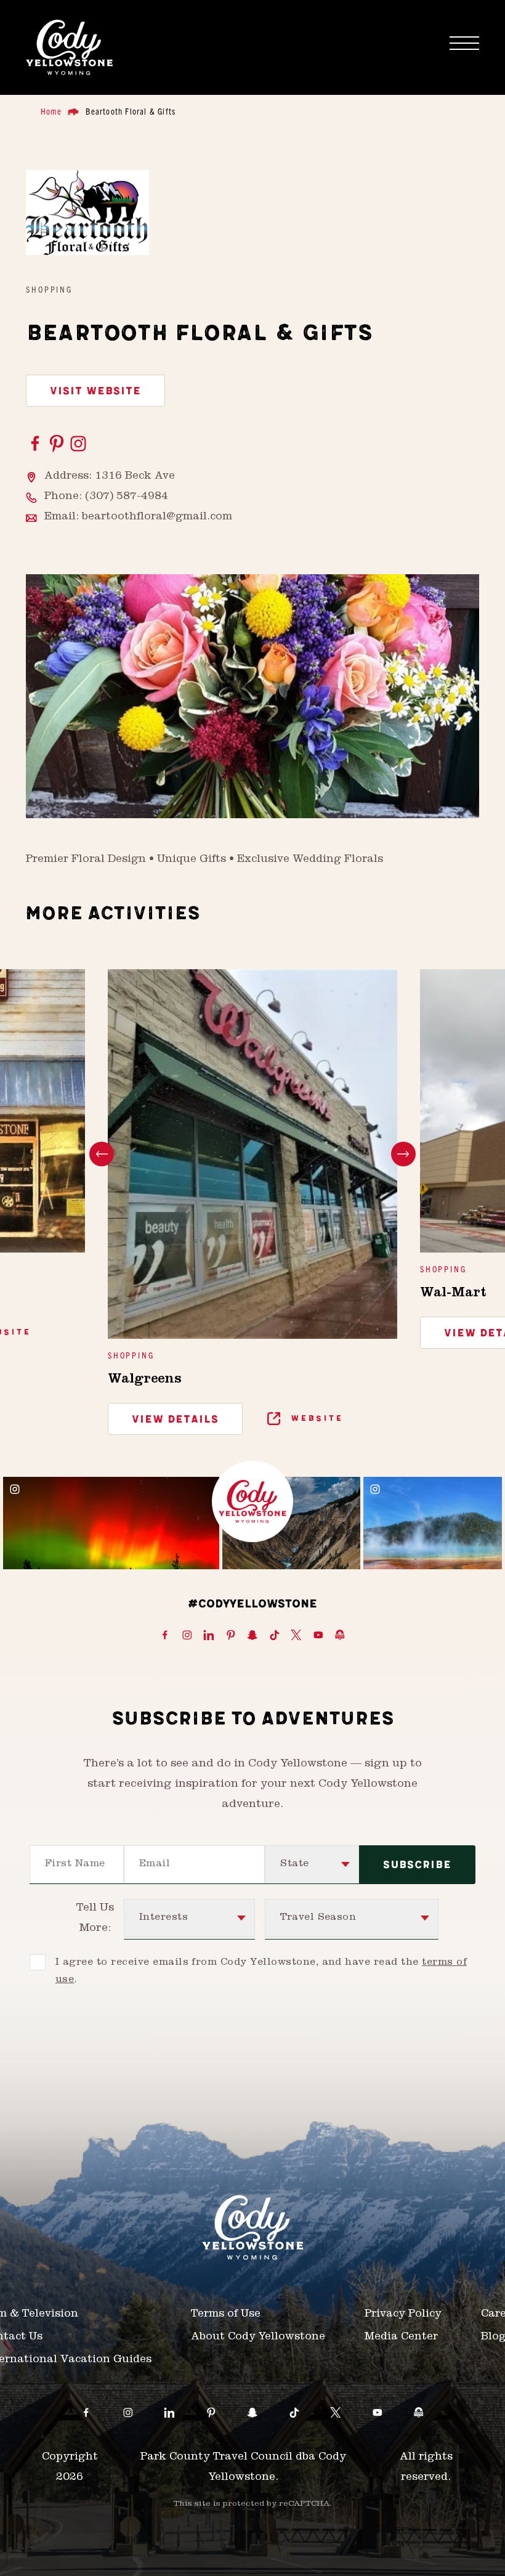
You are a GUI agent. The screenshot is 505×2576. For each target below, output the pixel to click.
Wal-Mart (453, 1294)
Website (315, 1419)
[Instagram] (78, 444)
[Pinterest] (58, 444)
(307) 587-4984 (127, 497)
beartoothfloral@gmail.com (157, 518)
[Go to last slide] (102, 1154)
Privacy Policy (403, 2315)
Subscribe (417, 1865)
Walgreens (145, 1380)
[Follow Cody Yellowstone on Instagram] (187, 1636)
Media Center (401, 2338)
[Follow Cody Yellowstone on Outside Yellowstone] (340, 1636)
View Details (175, 1420)
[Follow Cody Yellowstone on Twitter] (296, 1636)
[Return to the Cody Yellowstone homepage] (69, 47)
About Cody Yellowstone (258, 2338)
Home (51, 111)
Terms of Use (226, 2315)
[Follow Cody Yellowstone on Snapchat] (252, 1636)
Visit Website (95, 391)
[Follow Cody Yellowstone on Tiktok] (275, 1636)
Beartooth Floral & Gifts (131, 111)
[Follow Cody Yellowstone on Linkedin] (209, 1636)
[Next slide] (403, 1154)
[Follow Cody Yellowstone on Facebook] (165, 1636)
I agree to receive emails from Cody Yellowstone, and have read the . (261, 1972)
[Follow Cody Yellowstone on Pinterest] (231, 1636)
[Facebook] (37, 444)
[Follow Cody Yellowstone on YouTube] (318, 1636)
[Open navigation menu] (464, 43)
